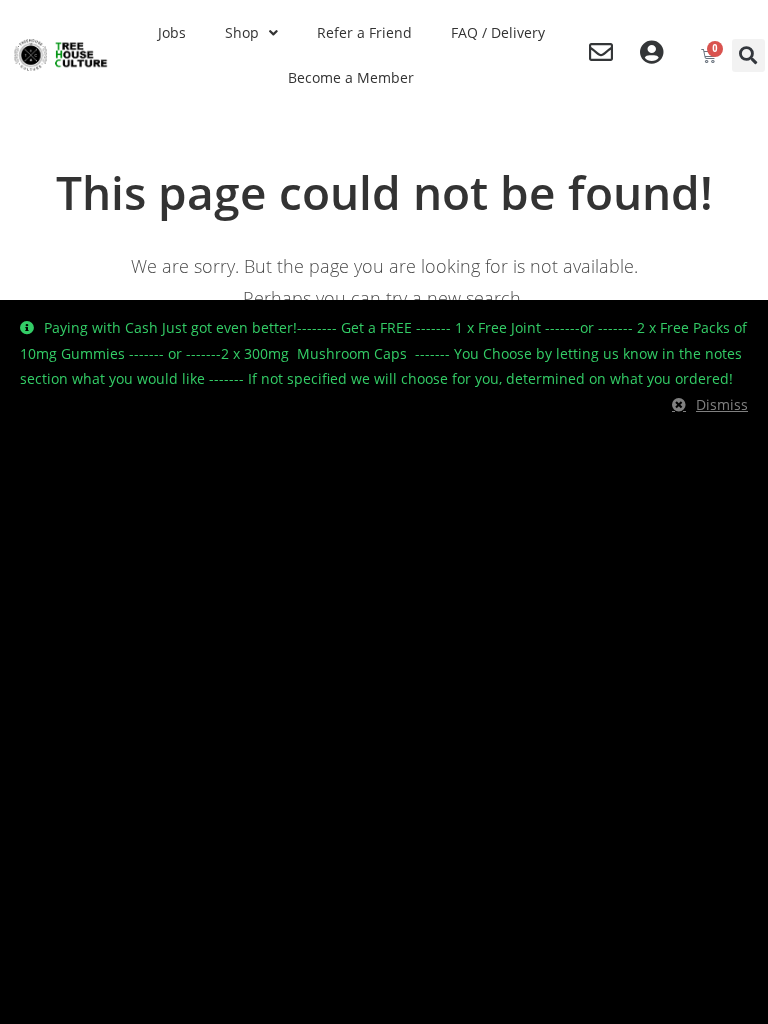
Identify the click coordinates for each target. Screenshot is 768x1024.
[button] (748, 55)
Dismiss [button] (722, 404)
